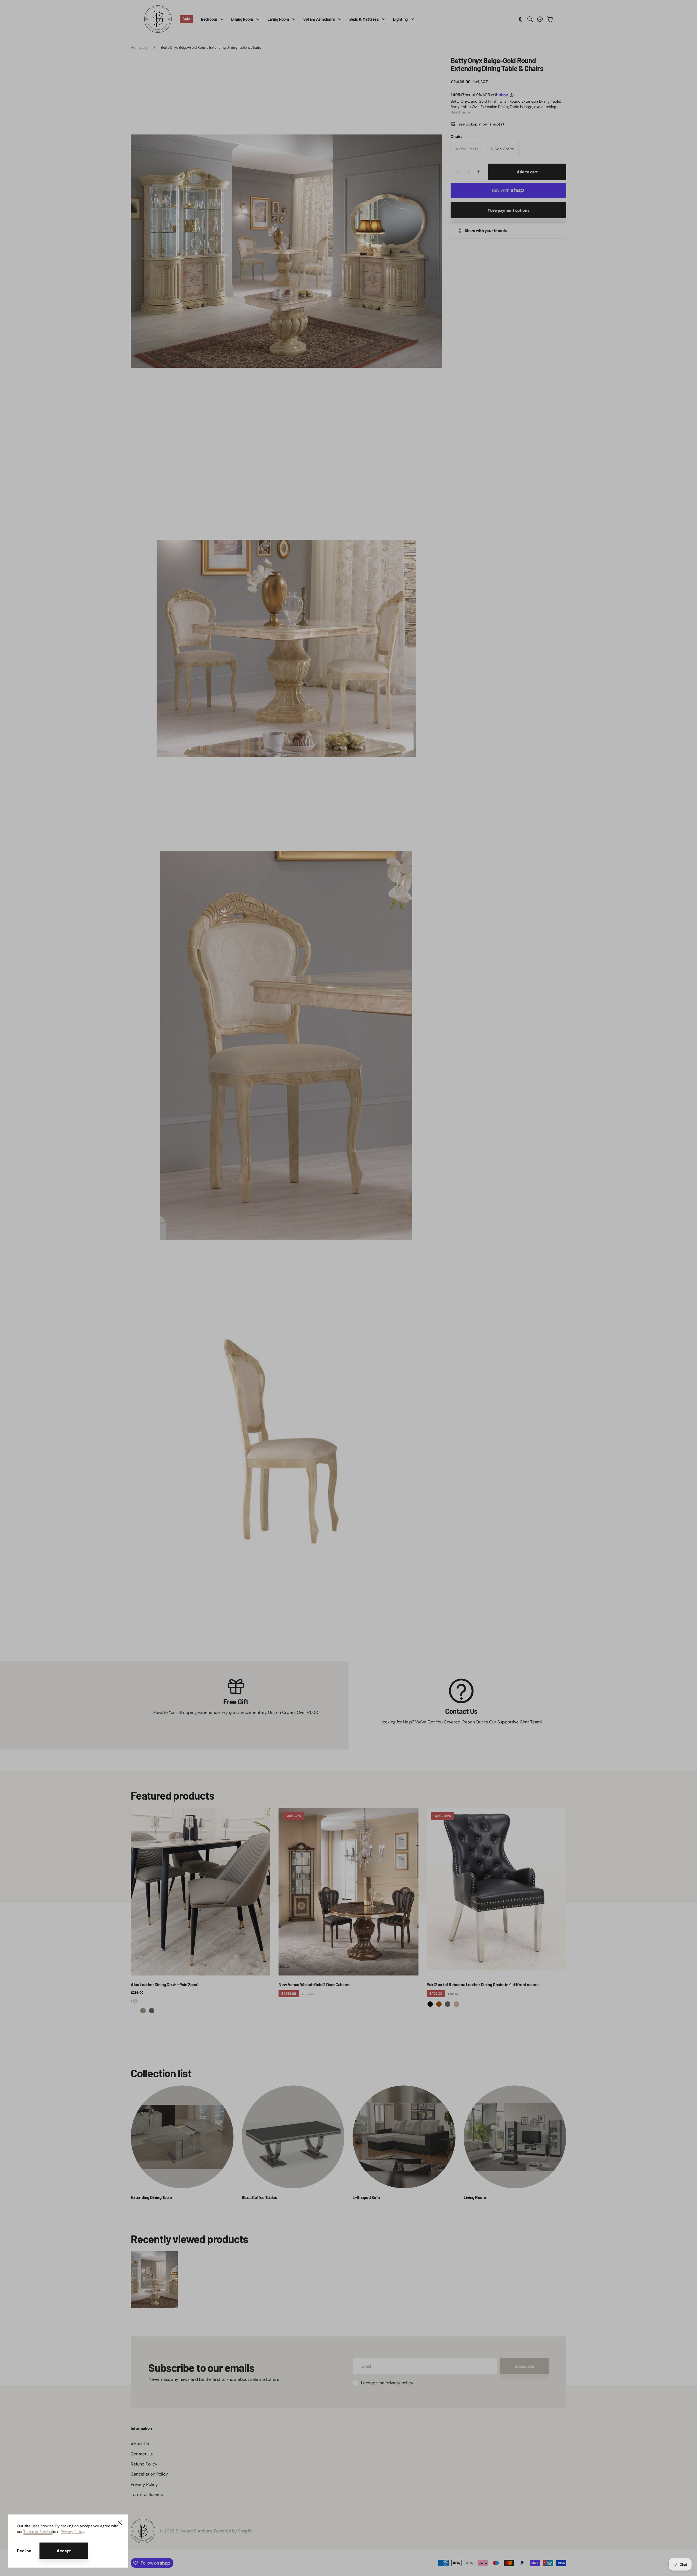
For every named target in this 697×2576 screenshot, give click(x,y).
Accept (64, 2551)
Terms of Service (38, 2532)
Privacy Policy (72, 2532)
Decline (24, 2551)
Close (120, 2523)
